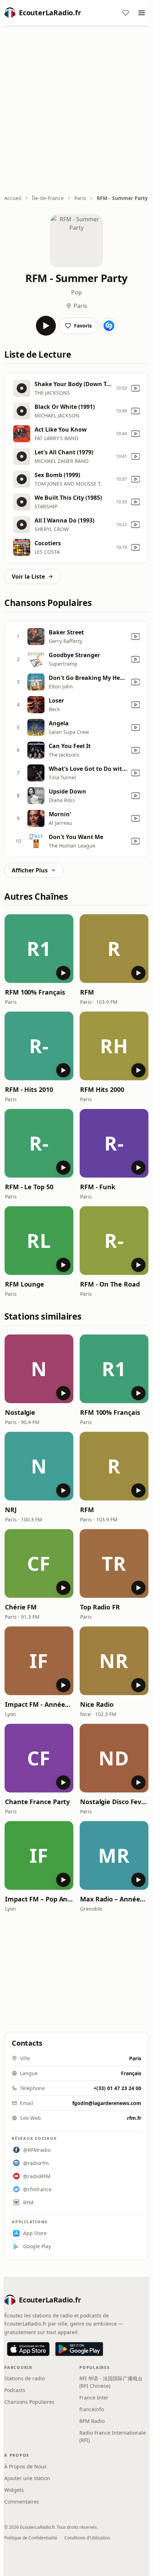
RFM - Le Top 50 (29, 1187)
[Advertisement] (76, 111)
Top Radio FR (100, 1607)
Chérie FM (21, 1607)
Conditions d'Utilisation (87, 2538)
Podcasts (15, 2390)
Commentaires (22, 2502)
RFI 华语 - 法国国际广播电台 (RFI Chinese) (111, 2382)
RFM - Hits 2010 (29, 1089)
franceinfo (92, 2409)
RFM (87, 992)
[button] (39, 949)
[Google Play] (79, 2349)
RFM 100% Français (35, 992)
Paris (80, 198)
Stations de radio (25, 2378)
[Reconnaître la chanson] (109, 326)
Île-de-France (48, 198)
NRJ (11, 1510)
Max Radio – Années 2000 (114, 1899)
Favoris (83, 326)
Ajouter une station (27, 2478)
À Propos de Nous (25, 2466)
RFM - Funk (98, 1187)
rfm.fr (134, 2118)
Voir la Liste (28, 577)
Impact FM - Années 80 (39, 1704)
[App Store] (28, 2349)
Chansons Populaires (29, 2402)
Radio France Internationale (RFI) (113, 2436)
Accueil (13, 198)
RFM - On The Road (110, 1284)
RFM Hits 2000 (102, 1089)
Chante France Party (37, 1802)
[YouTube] (136, 388)
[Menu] (142, 13)
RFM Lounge (25, 1284)
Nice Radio (97, 1704)
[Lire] (46, 326)
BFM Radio (92, 2421)
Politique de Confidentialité (31, 2538)
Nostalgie (20, 1412)
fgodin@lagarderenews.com (107, 2103)
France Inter (94, 2398)
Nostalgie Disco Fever (114, 1802)
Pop (76, 292)
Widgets (14, 2490)
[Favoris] (126, 13)
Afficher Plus (30, 870)
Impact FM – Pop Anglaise (39, 1899)
